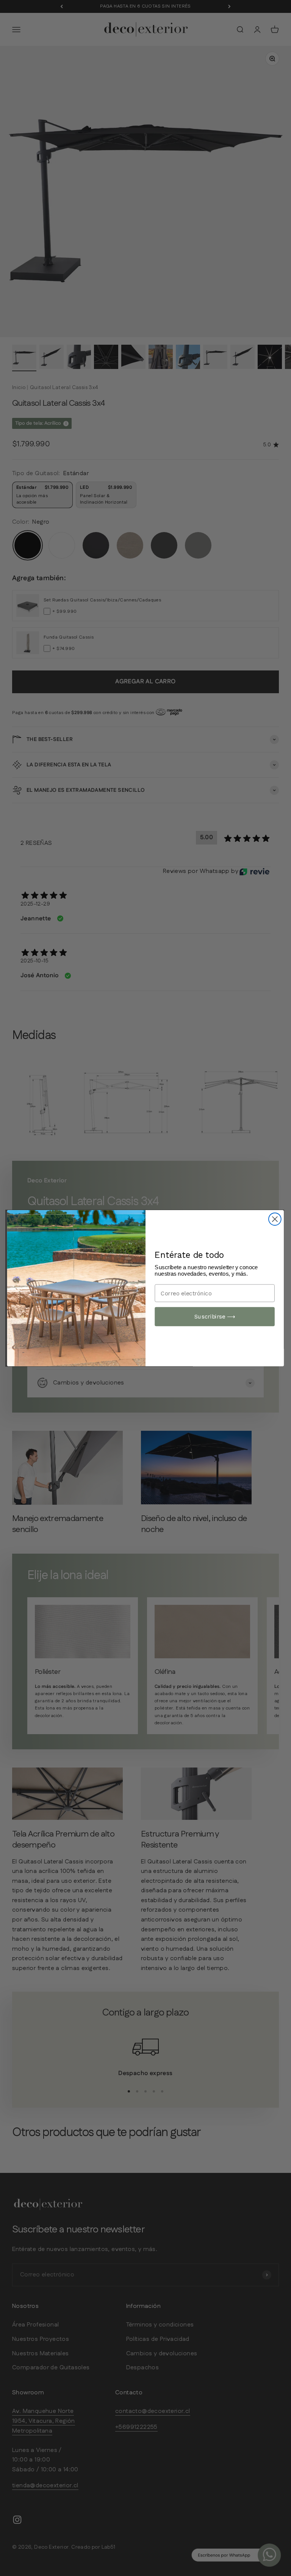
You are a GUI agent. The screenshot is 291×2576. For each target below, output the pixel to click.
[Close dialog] (275, 1219)
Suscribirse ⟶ (215, 1316)
